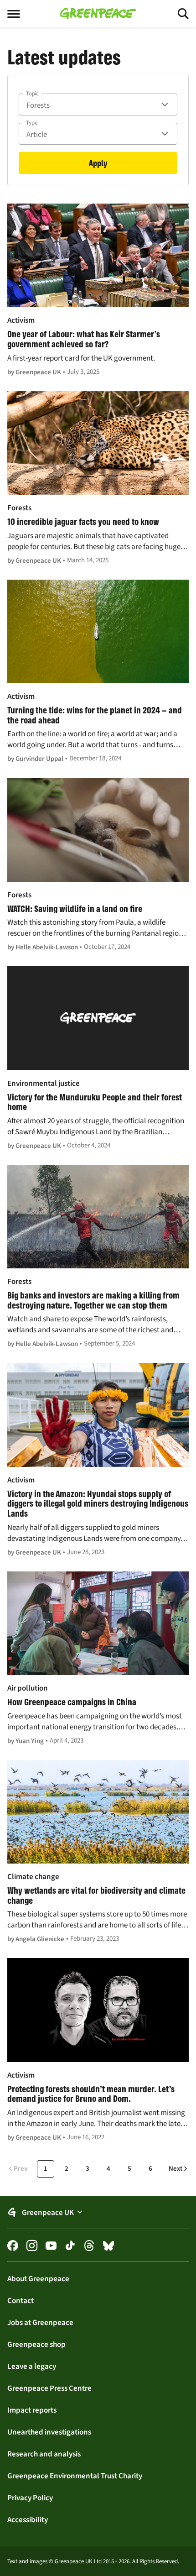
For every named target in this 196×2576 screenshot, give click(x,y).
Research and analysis (44, 2454)
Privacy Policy (30, 2497)
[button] (98, 2212)
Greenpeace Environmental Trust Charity (75, 2476)
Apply (98, 163)
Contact (21, 2300)
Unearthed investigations (49, 2432)
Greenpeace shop (36, 2344)
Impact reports (32, 2410)
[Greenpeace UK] (98, 14)
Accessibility (28, 2519)
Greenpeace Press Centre (49, 2388)
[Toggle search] (175, 14)
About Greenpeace (38, 2278)
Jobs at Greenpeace (40, 2322)
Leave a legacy (32, 2366)
